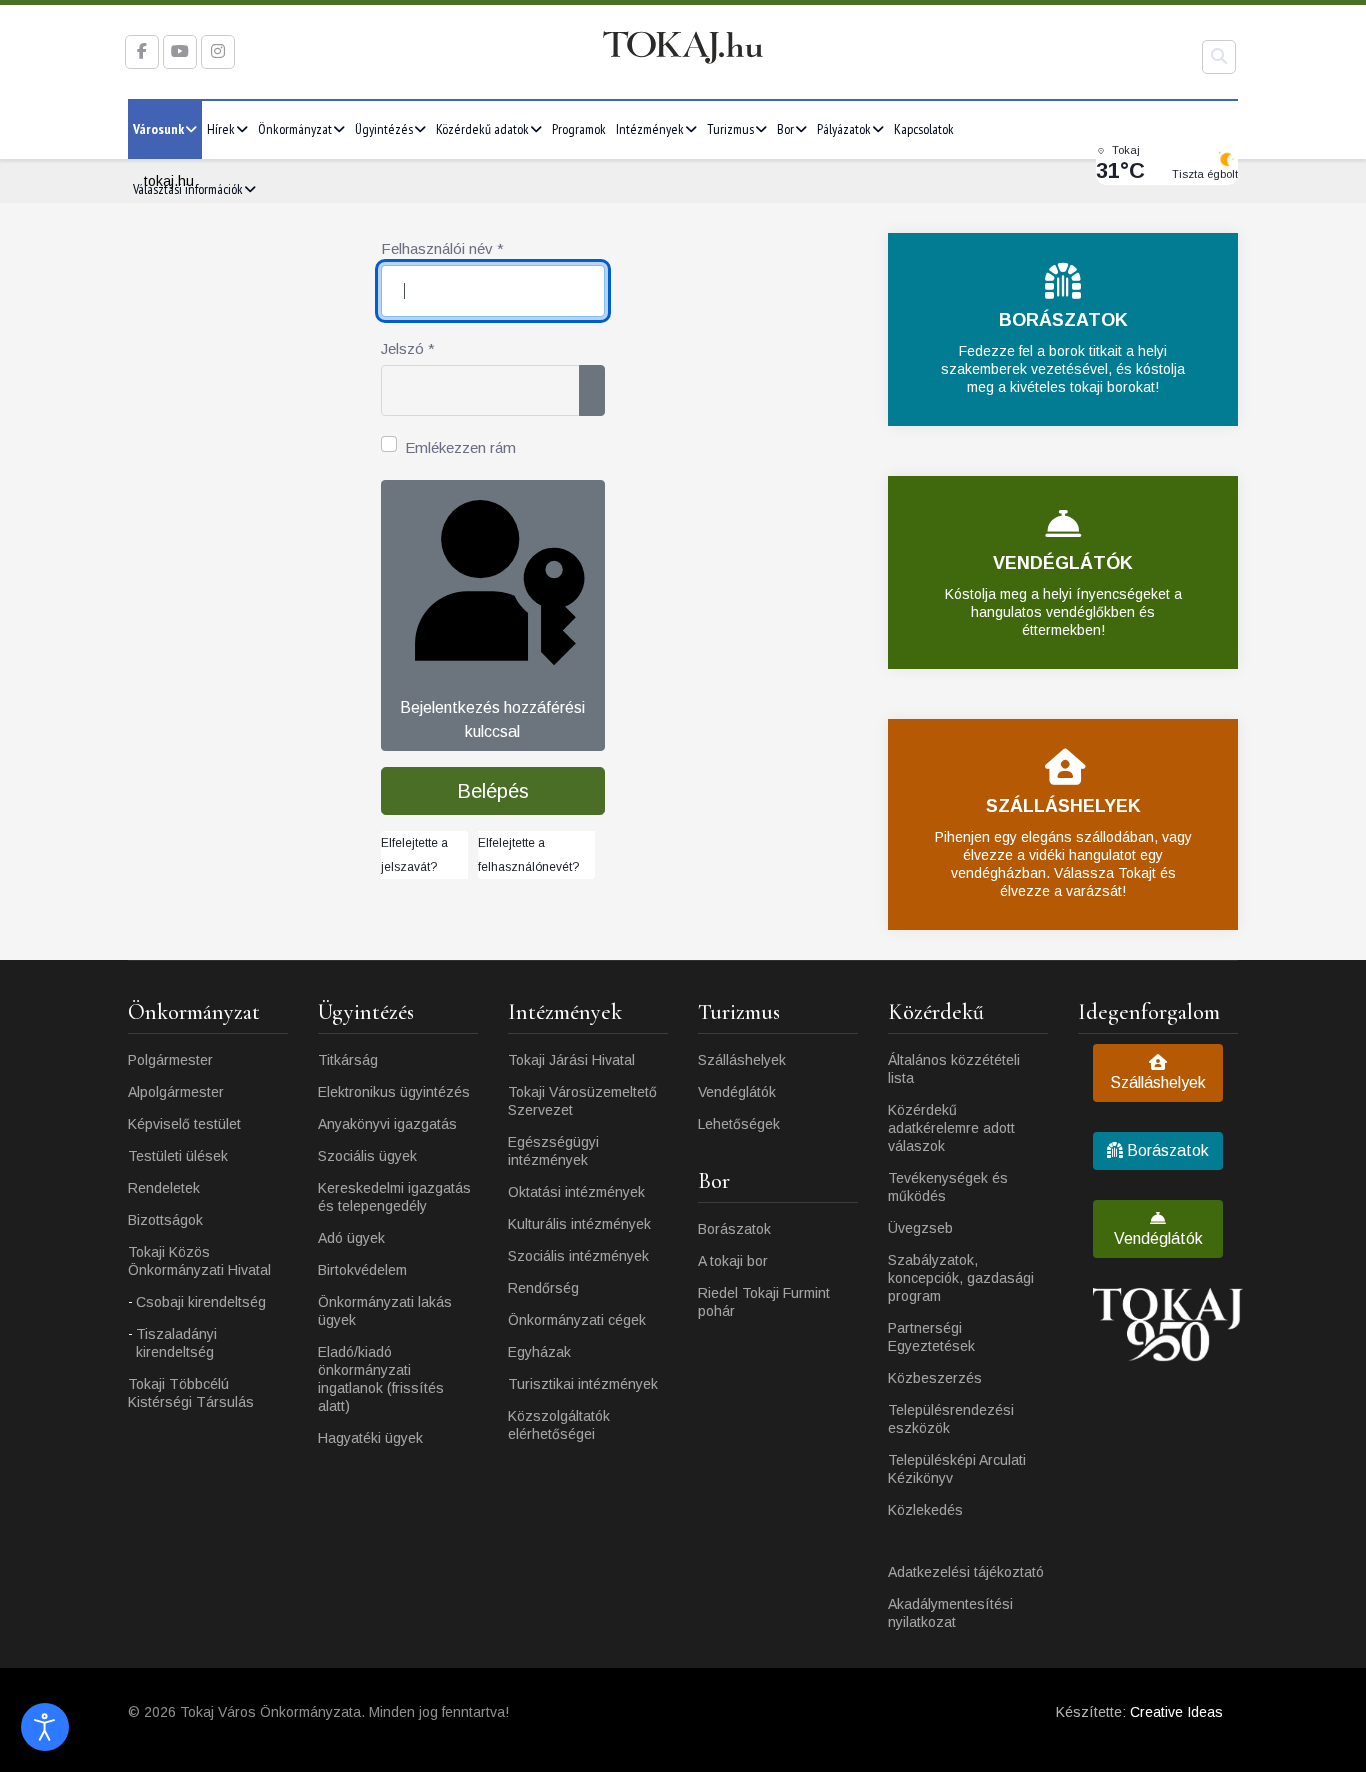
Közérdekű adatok (482, 129)
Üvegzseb (920, 1228)
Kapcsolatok (924, 129)
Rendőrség (543, 1288)
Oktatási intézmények (576, 1192)
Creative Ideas (1176, 1712)
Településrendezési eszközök (951, 1419)
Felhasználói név (442, 248)
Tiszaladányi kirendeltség (176, 1343)
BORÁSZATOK (1063, 320)
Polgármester (170, 1060)
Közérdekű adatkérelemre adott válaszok (951, 1128)
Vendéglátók (737, 1092)
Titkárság (348, 1060)
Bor (785, 129)
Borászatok (734, 1229)
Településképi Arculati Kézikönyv (957, 1469)
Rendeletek (164, 1188)
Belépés (493, 791)
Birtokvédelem (362, 1270)
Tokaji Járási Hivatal (571, 1060)
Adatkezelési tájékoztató (966, 1572)
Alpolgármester (176, 1092)
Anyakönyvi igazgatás (387, 1124)
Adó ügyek (351, 1238)
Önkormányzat (295, 129)
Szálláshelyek (742, 1060)
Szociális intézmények (578, 1256)
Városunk (158, 129)
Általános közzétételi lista (954, 1069)
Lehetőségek (739, 1124)
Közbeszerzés (935, 1378)
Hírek (221, 129)
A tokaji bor (733, 1261)
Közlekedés (925, 1510)
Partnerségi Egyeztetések (931, 1337)
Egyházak (539, 1352)
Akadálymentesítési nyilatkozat (950, 1613)
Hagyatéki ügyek (370, 1438)
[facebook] (142, 51)
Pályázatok (844, 129)
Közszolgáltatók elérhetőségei (559, 1425)
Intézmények (650, 129)
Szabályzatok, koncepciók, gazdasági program (961, 1278)
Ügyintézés (384, 129)
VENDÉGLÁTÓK (1063, 563)
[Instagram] (218, 51)
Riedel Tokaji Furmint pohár (764, 1302)
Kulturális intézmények (579, 1224)
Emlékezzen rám (460, 447)
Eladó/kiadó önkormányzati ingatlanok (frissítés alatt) (381, 1379)
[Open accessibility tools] (45, 1727)
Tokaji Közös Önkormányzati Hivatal (199, 1261)
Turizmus (730, 129)
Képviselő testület (184, 1124)
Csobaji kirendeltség (201, 1302)
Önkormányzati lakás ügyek (385, 1311)
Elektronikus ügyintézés (394, 1092)
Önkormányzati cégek (577, 1320)
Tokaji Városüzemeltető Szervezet (582, 1101)
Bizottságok (165, 1220)
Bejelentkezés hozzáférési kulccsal (492, 719)
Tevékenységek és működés (948, 1187)
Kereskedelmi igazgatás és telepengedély (394, 1197)
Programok (579, 129)
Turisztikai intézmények (583, 1384)
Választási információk (188, 189)
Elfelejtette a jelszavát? (414, 855)
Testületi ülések (178, 1156)
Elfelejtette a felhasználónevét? (528, 855)
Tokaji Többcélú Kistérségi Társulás (191, 1393)
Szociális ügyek (367, 1156)
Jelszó (408, 348)
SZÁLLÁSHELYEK (1063, 806)
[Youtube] (180, 51)
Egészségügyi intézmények (553, 1151)
